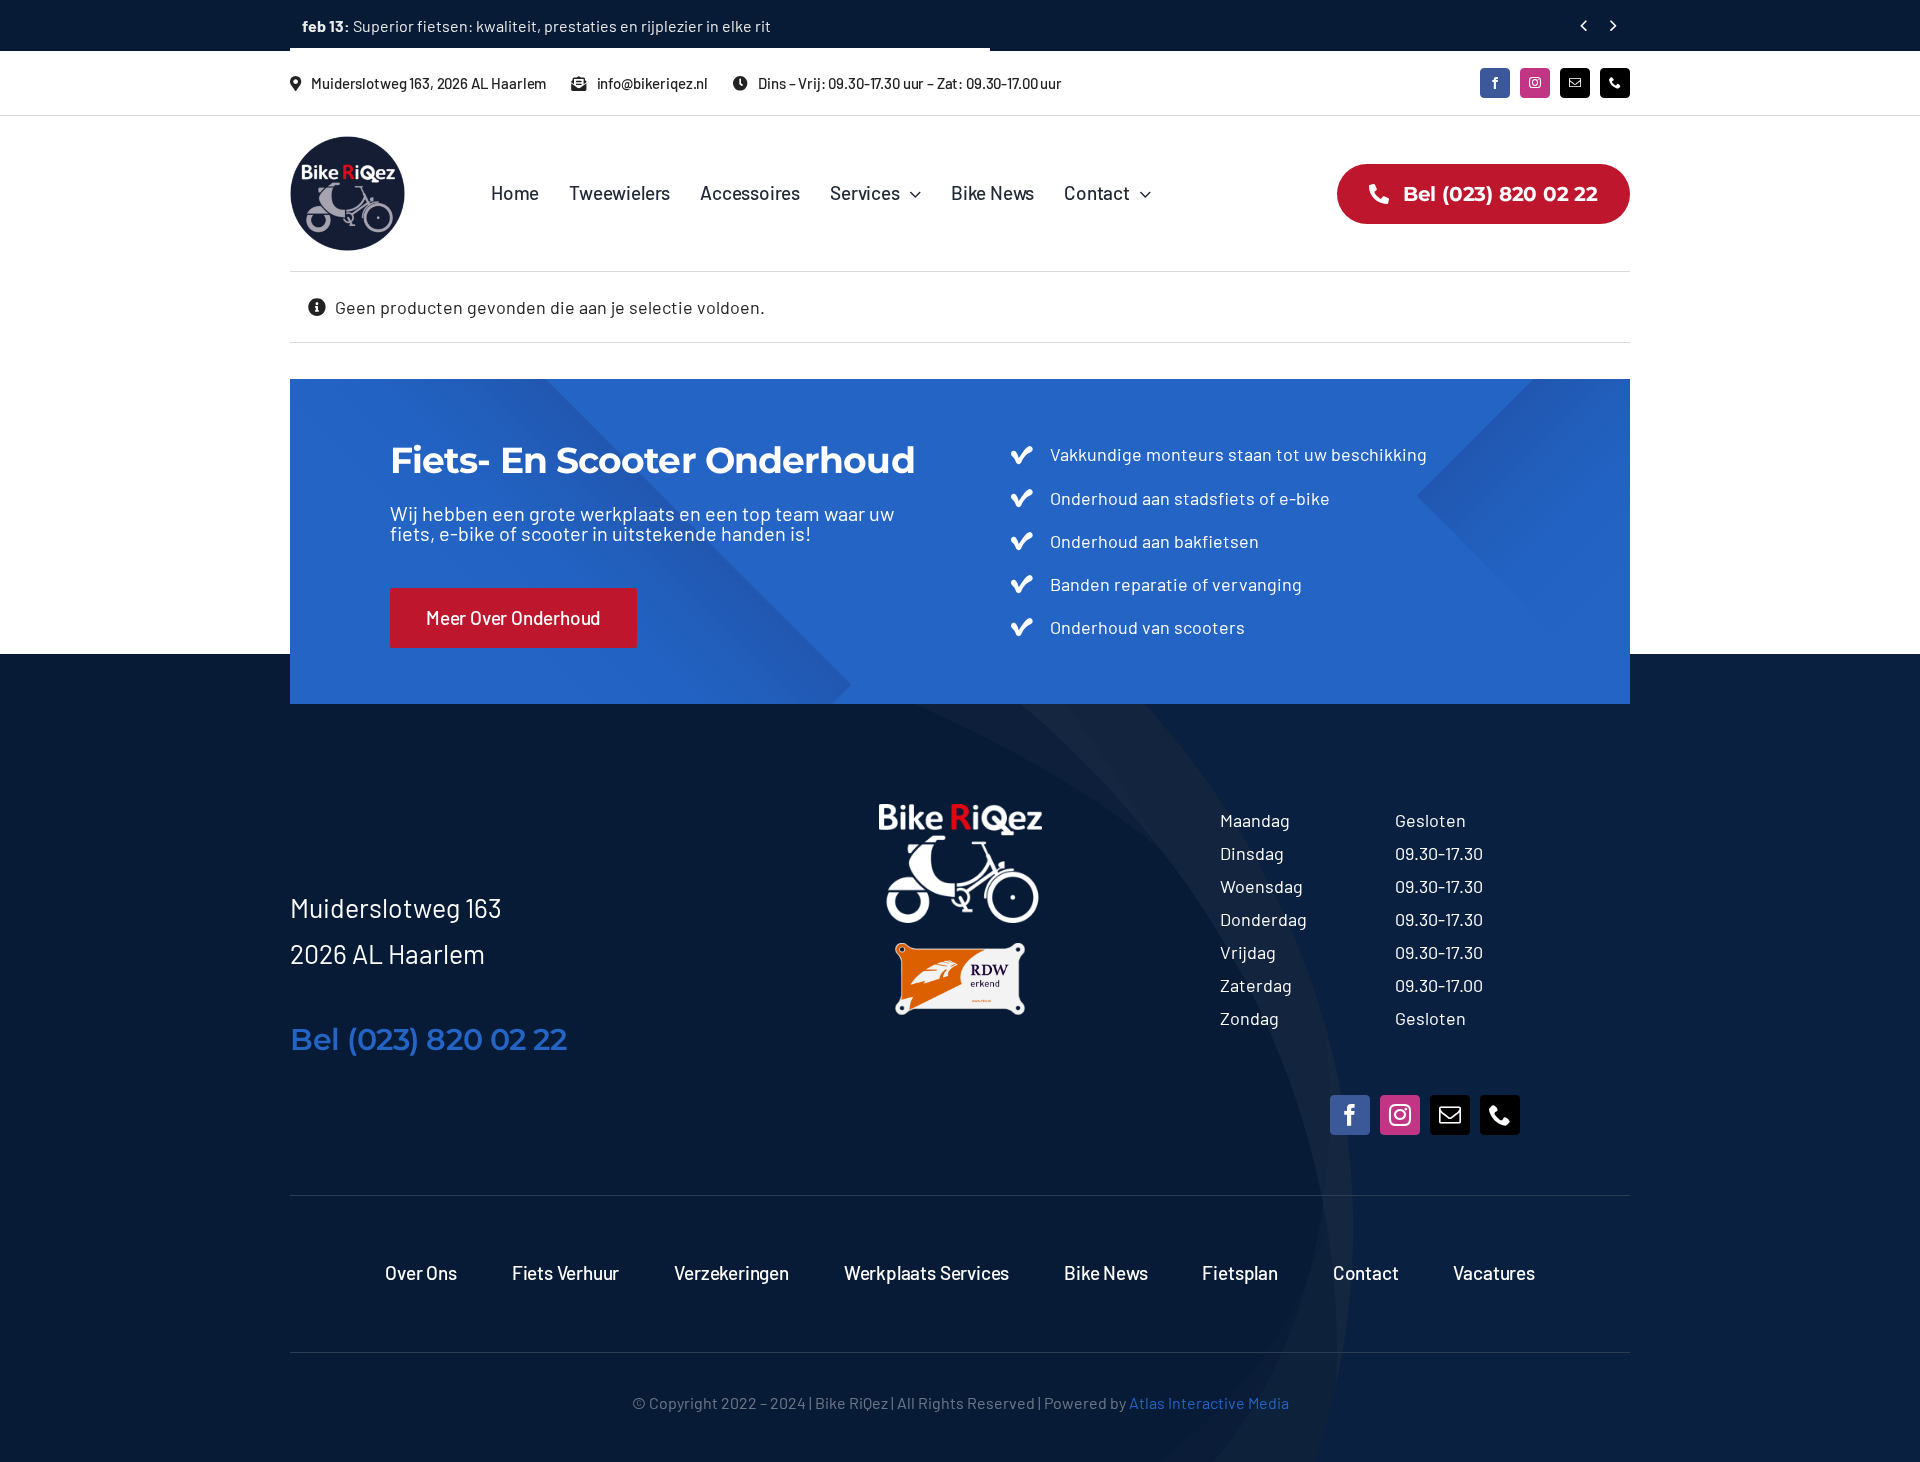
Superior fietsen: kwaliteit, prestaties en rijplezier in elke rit (536, 25)
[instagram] (1535, 83)
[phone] (1615, 83)
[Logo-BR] (960, 813)
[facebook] (1495, 83)
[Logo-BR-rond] (347, 145)
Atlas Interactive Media (1209, 1402)
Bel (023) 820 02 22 (428, 1039)
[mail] (1575, 83)
